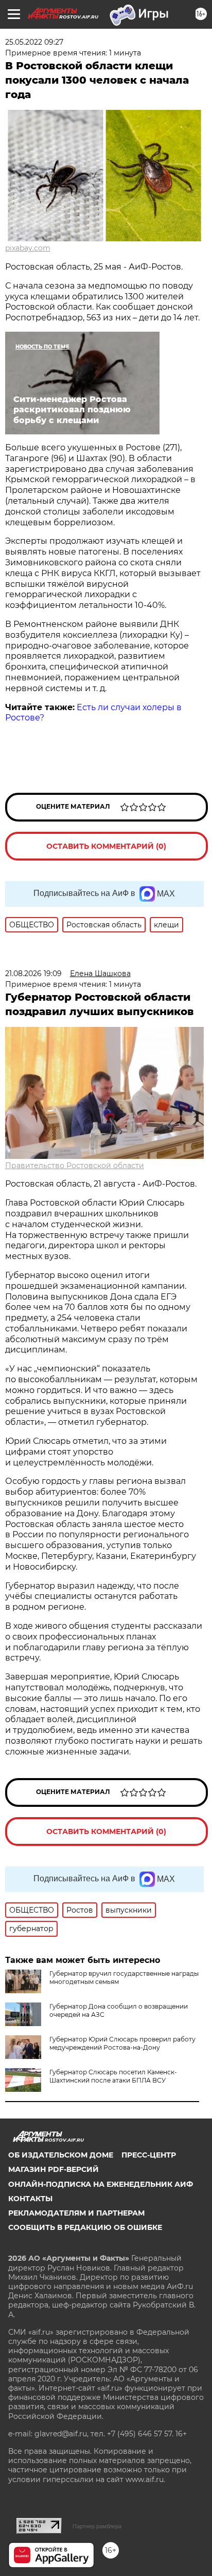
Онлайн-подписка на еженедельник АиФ (101, 2184)
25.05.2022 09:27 (34, 42)
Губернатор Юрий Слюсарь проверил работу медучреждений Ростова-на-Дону (122, 2043)
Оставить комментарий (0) (106, 846)
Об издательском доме (61, 2155)
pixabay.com (28, 248)
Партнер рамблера (97, 2526)
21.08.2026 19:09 (33, 974)
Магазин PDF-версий (54, 2169)
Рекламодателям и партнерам (76, 2213)
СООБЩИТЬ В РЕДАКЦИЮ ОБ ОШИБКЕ (85, 2227)
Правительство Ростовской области (75, 1166)
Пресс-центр (149, 2155)
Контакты (30, 2199)
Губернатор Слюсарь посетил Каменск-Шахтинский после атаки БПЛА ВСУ (113, 2076)
